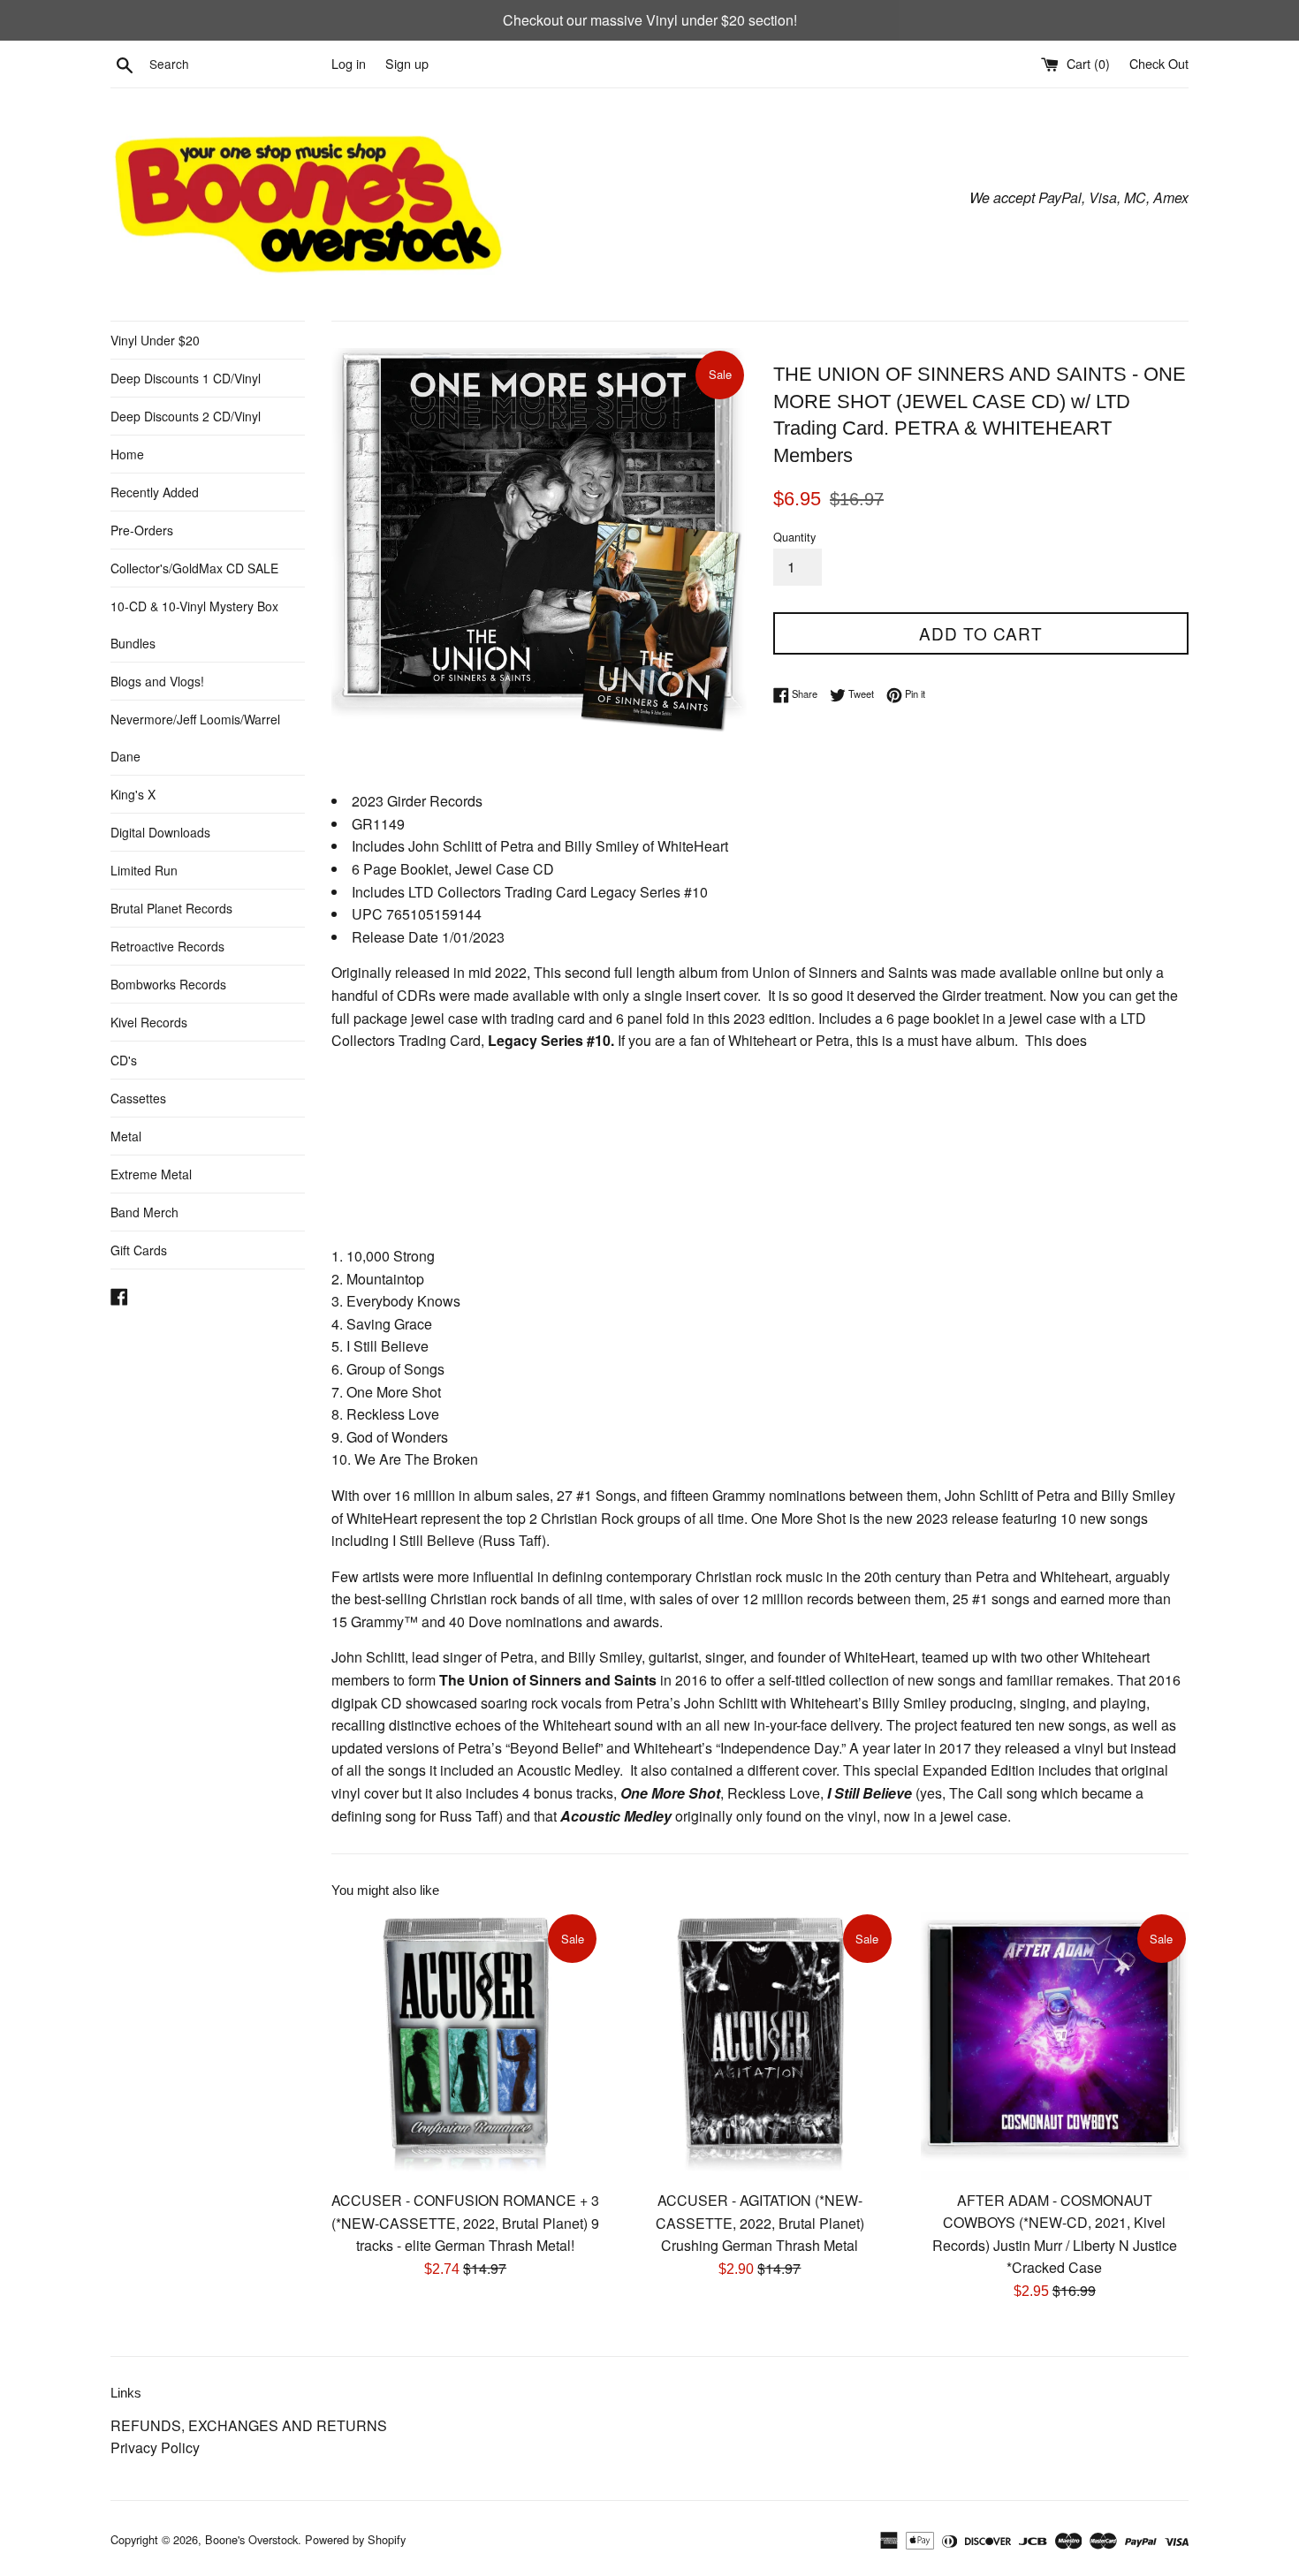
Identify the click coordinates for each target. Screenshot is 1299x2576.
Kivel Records (149, 1022)
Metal (126, 1136)
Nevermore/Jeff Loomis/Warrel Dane (195, 738)
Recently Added (155, 492)
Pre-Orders (142, 530)
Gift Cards (139, 1250)
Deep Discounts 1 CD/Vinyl (186, 378)
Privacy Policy (155, 2447)
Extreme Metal (151, 1174)
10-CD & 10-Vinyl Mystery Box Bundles (194, 625)
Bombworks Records (168, 984)
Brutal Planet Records (171, 908)
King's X (133, 794)
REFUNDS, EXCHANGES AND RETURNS (249, 2425)
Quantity (794, 537)
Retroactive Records (167, 946)
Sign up (407, 63)
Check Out (1159, 63)
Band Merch (144, 1212)
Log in (349, 63)
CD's (124, 1060)
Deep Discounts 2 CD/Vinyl (186, 416)
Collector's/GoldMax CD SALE (194, 568)
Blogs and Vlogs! (157, 681)
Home (127, 454)
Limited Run (144, 870)
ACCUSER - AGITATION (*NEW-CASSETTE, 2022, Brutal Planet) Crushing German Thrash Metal (760, 2223)
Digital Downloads (160, 832)
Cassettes (138, 1098)
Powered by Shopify (355, 2539)
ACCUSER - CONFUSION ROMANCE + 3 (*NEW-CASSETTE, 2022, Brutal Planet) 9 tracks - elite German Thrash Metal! (465, 2223)
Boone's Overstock (251, 2539)
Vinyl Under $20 (155, 340)
